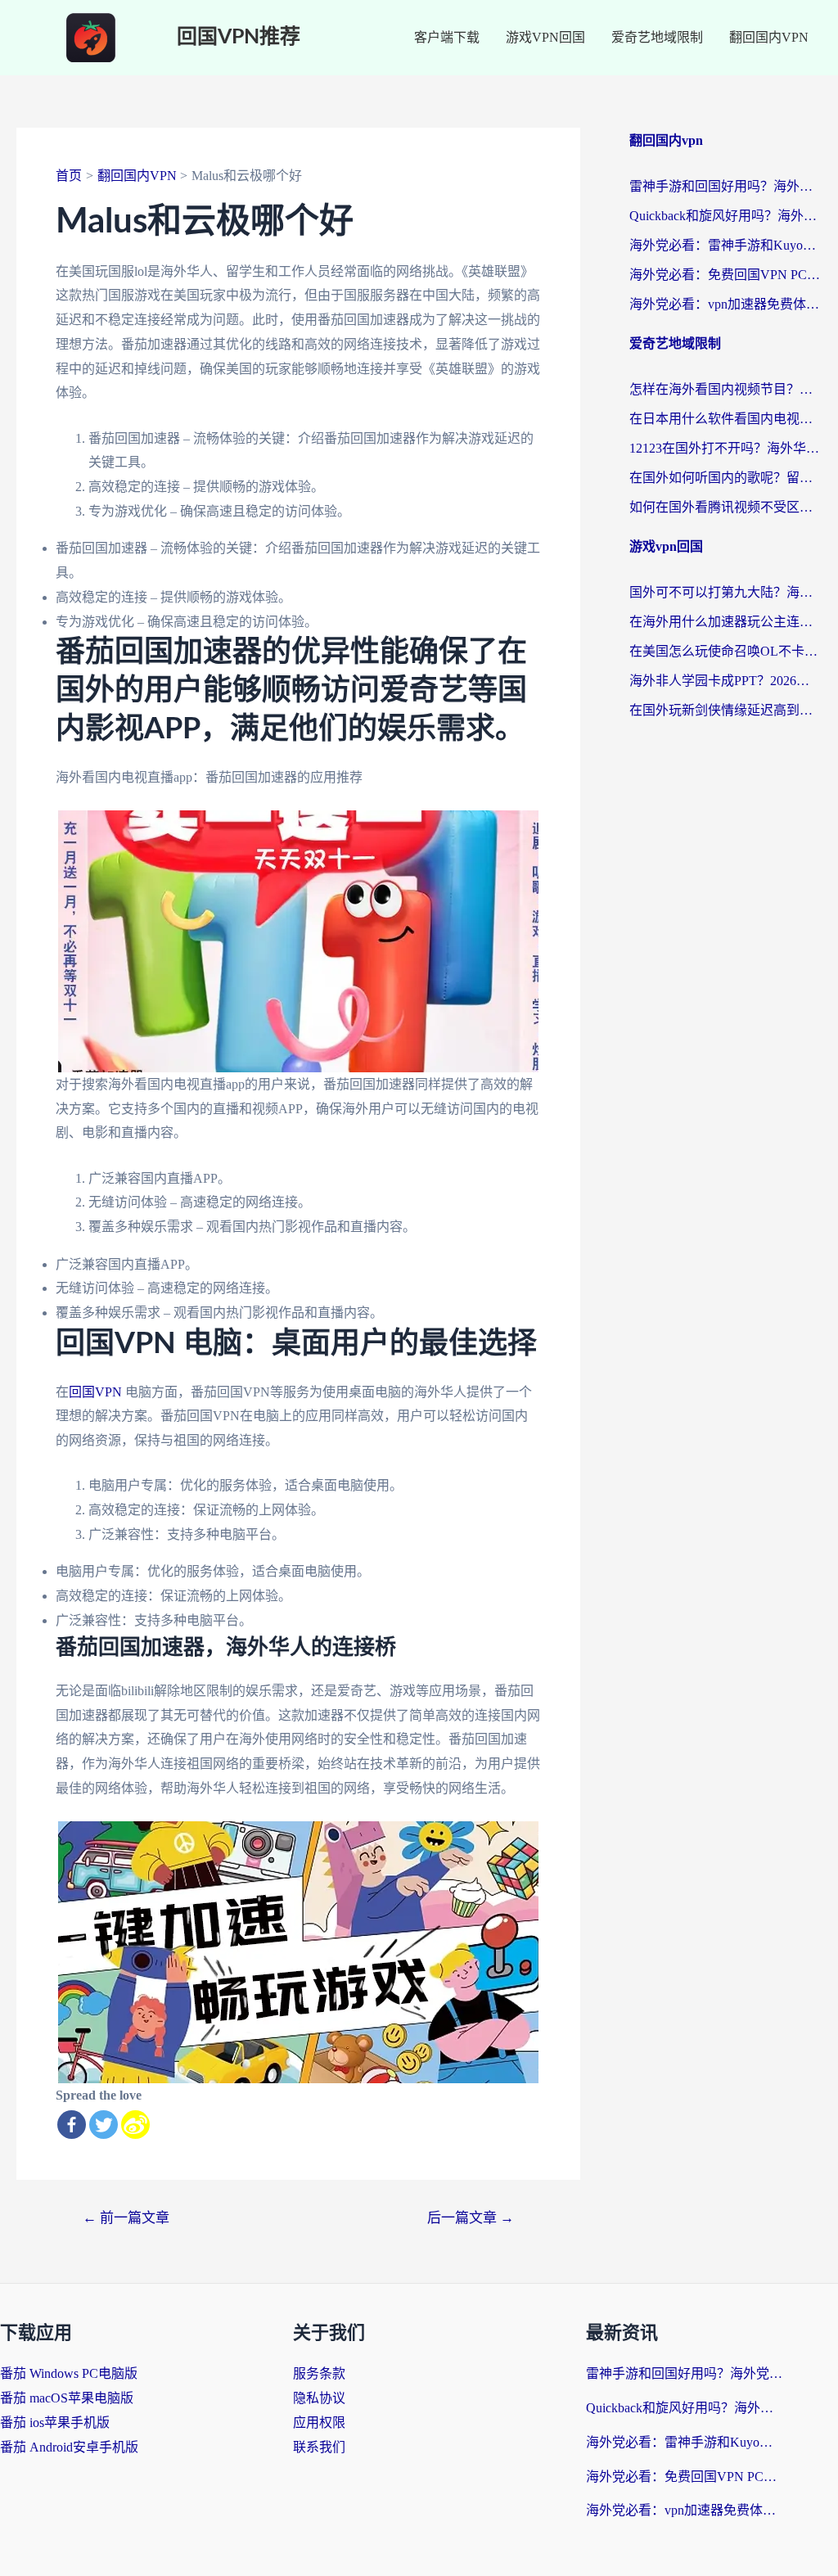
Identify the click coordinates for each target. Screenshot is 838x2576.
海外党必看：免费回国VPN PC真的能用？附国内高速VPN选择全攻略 (725, 275)
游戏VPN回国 (545, 37)
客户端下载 (447, 37)
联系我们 (319, 2447)
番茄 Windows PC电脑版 (69, 2373)
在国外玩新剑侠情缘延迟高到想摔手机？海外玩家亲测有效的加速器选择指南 (725, 710)
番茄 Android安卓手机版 (69, 2447)
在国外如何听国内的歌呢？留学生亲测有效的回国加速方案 (725, 478)
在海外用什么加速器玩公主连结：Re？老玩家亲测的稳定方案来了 (725, 622)
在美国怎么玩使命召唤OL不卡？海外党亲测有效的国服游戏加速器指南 (725, 651)
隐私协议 (319, 2398)
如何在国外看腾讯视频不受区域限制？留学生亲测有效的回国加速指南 (725, 507)
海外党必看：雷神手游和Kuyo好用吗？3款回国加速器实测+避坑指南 (725, 245)
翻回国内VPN (769, 37)
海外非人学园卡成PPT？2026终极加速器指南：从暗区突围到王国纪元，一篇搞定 (725, 681)
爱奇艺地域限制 (657, 37)
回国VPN (95, 1392)
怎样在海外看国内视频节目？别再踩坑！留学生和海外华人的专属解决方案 (725, 389)
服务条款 (319, 2373)
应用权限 (319, 2423)
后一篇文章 (471, 2218)
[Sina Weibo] (135, 2125)
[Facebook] (72, 2125)
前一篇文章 (126, 2218)
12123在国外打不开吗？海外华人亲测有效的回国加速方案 (725, 448)
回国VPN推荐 (239, 37)
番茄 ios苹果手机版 (55, 2423)
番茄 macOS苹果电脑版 (67, 2398)
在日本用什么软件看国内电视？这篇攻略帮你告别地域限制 (725, 419)
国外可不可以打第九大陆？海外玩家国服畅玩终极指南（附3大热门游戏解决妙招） (725, 592)
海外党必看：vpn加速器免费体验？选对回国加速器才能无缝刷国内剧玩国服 (725, 304)
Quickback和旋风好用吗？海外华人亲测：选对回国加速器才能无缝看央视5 (725, 216)
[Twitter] (104, 2125)
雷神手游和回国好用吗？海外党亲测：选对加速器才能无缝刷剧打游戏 (725, 186)
